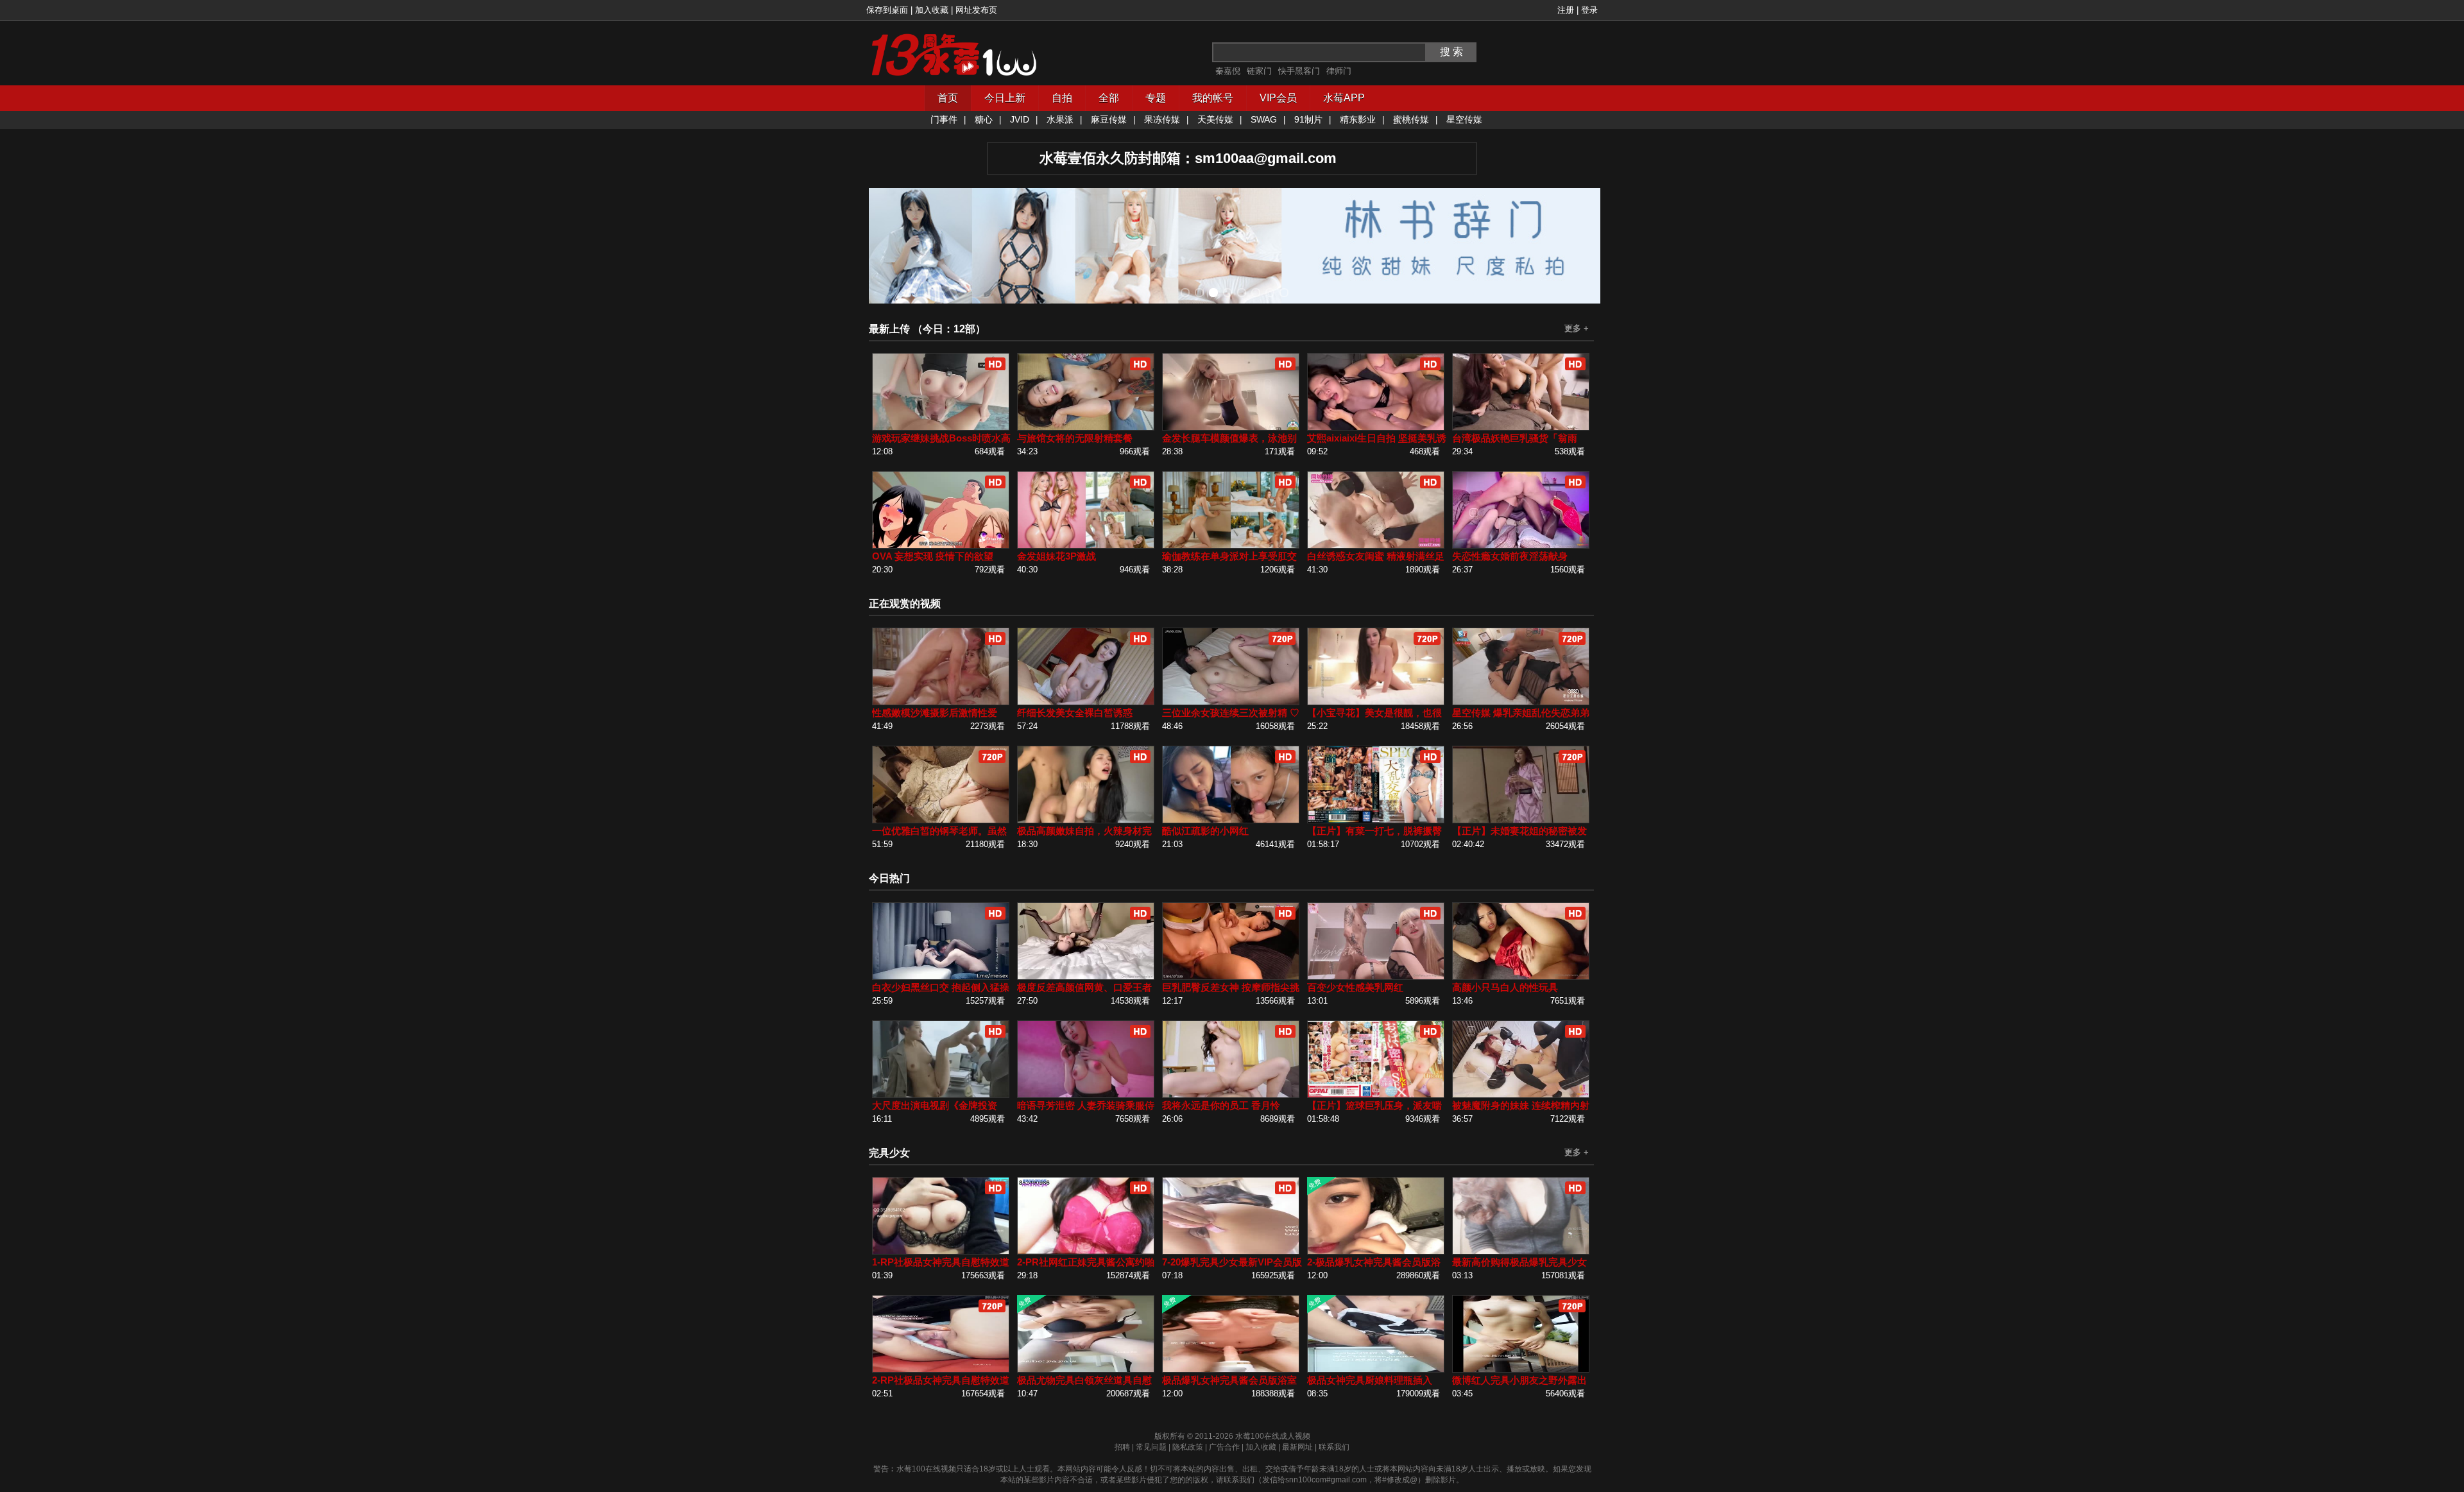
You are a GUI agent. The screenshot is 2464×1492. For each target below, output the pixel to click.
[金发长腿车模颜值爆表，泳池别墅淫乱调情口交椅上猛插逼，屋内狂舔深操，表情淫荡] (1231, 428)
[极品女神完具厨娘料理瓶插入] (1376, 1370)
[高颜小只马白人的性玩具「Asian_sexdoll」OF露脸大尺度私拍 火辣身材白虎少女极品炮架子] (1521, 977)
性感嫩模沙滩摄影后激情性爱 (935, 713)
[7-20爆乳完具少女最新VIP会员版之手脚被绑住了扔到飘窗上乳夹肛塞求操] (1231, 1252)
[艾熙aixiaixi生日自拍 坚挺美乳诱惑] (1376, 428)
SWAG (1264, 119)
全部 (1109, 98)
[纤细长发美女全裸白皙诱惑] (1086, 702)
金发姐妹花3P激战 (1057, 556)
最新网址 (1297, 1447)
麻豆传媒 (1109, 119)
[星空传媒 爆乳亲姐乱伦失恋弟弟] (1521, 702)
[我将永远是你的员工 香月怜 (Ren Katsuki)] (1231, 1095)
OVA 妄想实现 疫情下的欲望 (933, 556)
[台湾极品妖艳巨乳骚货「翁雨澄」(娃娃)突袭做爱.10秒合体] (1521, 428)
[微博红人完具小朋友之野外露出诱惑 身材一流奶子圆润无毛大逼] (1521, 1370)
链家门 (1259, 71)
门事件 (944, 119)
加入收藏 (932, 10)
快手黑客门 (1299, 71)
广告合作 (1224, 1447)
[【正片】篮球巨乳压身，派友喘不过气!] (1376, 1095)
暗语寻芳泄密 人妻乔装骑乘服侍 (1086, 1105)
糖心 (984, 119)
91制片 (1308, 119)
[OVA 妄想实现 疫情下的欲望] (941, 546)
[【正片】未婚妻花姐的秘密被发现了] (1521, 820)
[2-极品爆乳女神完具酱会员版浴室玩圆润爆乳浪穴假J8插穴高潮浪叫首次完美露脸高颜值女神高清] (1376, 1252)
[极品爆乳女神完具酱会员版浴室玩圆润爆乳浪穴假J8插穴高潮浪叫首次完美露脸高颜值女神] (1231, 1370)
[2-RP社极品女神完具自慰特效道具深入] (941, 1370)
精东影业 (1358, 119)
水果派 (1060, 119)
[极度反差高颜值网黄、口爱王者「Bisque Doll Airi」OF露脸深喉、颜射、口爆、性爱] (1086, 977)
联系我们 (1334, 1447)
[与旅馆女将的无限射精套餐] (1086, 428)
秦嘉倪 (1228, 71)
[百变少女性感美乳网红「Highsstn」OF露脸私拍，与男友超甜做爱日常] (1376, 977)
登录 (1589, 10)
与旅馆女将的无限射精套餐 (1075, 438)
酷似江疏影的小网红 (1205, 831)
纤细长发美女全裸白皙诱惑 (1075, 713)
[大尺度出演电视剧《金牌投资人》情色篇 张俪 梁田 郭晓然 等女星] (941, 1095)
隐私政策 (1188, 1447)
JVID (1020, 119)
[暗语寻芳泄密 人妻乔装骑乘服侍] (1086, 1095)
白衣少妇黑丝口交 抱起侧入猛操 (941, 987)
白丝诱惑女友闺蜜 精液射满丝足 (1376, 556)
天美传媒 (1215, 119)
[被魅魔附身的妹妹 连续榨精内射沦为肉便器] (1521, 1095)
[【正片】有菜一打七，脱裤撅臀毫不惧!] (1376, 820)
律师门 (1339, 71)
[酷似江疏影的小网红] (1231, 820)
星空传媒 (1464, 119)
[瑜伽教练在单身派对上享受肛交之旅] (1231, 546)
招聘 (1122, 1447)
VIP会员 (1278, 98)
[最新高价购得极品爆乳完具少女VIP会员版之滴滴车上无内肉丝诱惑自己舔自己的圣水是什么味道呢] (1521, 1252)
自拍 (1062, 98)
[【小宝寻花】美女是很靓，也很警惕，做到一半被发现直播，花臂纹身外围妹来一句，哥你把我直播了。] (1376, 702)
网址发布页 (976, 10)
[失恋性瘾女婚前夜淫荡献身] (1521, 546)
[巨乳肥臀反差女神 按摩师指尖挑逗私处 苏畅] (1231, 977)
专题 (1156, 98)
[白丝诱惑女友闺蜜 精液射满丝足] (1376, 546)
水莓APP (1344, 98)
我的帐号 (1213, 98)
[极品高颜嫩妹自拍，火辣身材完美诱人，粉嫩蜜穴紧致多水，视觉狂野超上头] (1086, 820)
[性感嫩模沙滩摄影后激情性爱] (941, 702)
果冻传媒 (1162, 119)
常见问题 (1151, 1447)
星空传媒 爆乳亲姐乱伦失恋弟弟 (1521, 713)
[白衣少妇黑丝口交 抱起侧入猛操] (941, 977)
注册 (1566, 10)
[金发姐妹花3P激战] (1086, 546)
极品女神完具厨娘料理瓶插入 (1370, 1380)
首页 (948, 98)
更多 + (1577, 328)
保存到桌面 (887, 10)
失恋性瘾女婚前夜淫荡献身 (1510, 556)
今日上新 (1005, 98)
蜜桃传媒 (1411, 119)
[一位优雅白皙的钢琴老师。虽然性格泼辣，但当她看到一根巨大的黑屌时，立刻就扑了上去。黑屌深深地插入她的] (941, 820)
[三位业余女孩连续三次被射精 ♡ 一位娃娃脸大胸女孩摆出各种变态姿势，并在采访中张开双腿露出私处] (1231, 702)
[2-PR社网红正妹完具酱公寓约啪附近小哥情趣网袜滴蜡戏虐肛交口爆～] (1086, 1252)
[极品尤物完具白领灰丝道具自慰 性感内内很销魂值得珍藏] (1086, 1370)
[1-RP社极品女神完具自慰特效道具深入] (941, 1252)
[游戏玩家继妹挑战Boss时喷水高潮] (941, 428)
